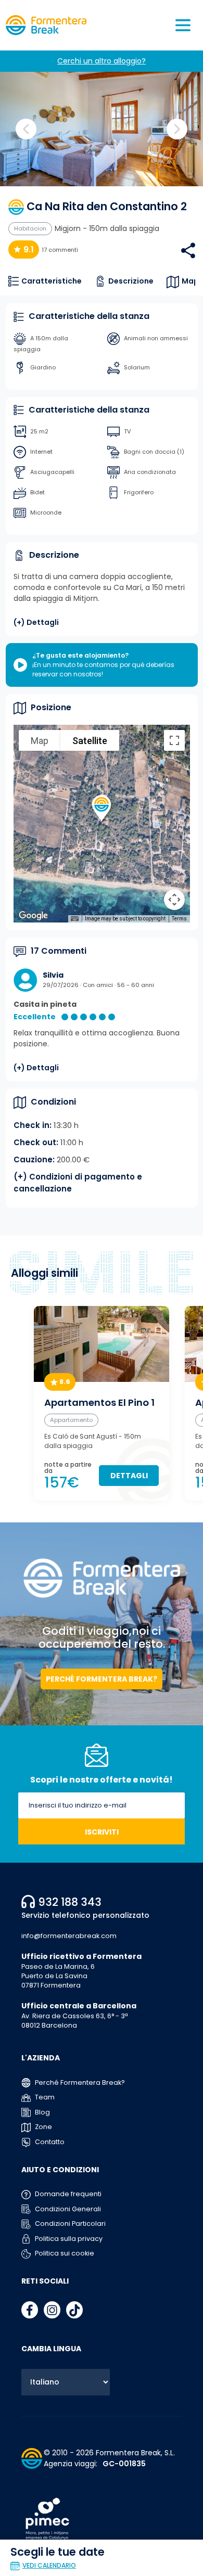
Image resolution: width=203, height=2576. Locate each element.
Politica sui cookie (64, 2253)
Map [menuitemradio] (40, 741)
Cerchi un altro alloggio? (102, 61)
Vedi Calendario (49, 2565)
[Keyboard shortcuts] (74, 919)
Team (44, 2097)
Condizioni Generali (67, 2209)
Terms (179, 919)
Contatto (49, 2142)
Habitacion (30, 228)
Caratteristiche (52, 281)
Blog (42, 2112)
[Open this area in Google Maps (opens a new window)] (33, 916)
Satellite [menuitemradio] (90, 741)
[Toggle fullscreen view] (174, 740)
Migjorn (68, 228)
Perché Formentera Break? (102, 1679)
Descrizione (131, 281)
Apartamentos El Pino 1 (99, 1403)
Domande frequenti (67, 2194)
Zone (43, 2127)
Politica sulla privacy (68, 2239)
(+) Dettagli (36, 622)
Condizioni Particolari (69, 2223)
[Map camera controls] (174, 900)
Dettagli (129, 1476)
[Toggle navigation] (183, 25)
